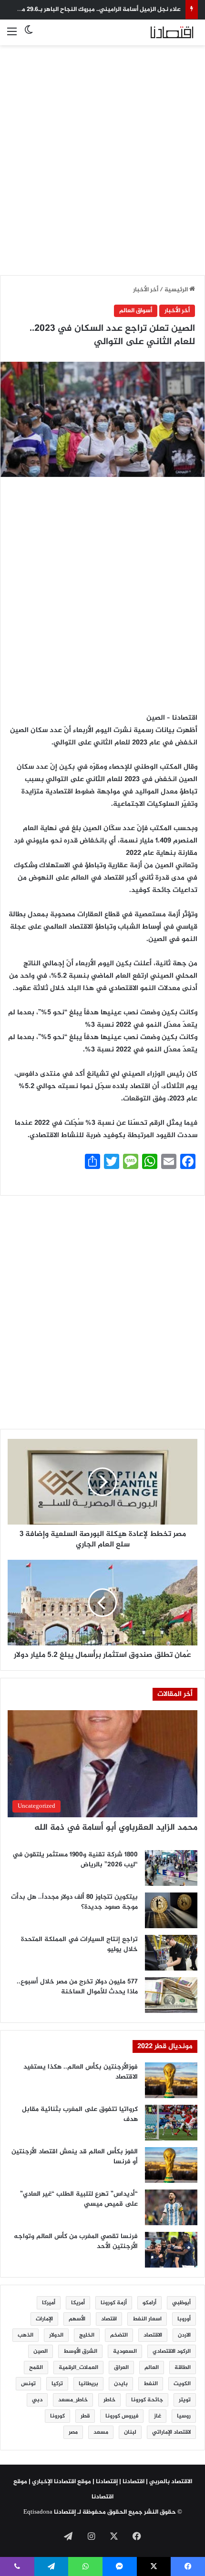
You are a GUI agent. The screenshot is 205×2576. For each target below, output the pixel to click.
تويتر (185, 2400)
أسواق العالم (136, 311)
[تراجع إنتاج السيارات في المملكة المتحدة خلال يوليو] (171, 1953)
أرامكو (149, 2303)
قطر (85, 2416)
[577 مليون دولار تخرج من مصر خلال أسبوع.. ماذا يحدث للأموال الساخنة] (171, 1995)
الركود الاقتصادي (172, 2351)
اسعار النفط (147, 2319)
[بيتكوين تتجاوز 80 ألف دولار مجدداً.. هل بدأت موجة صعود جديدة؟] (171, 1910)
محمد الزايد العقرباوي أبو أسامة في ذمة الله (116, 1828)
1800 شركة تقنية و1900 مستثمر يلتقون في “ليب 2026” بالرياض (75, 1860)
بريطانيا (88, 2384)
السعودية (125, 2351)
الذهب (26, 2335)
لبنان (130, 2432)
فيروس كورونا (122, 2416)
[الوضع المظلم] (29, 36)
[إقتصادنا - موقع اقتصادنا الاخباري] (160, 32)
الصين (41, 2351)
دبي (37, 2400)
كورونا (57, 2416)
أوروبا (184, 2319)
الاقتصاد (153, 2335)
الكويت (182, 2384)
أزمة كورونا (114, 2303)
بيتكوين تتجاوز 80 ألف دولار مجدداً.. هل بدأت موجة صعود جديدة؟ (74, 1902)
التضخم (119, 2335)
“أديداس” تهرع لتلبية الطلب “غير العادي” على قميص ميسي (79, 2199)
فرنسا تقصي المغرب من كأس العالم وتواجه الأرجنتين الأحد (76, 2241)
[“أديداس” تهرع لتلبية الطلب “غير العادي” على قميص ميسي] (171, 2207)
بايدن (121, 2384)
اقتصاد (109, 2319)
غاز (158, 2416)
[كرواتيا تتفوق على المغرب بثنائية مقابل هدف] (171, 2123)
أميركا (49, 2303)
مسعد (101, 2432)
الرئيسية (177, 290)
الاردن (184, 2335)
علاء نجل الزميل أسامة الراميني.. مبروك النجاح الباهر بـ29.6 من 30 (95, 10)
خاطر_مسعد (73, 2400)
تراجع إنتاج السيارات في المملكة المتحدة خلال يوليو (79, 1944)
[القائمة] (12, 36)
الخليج (87, 2335)
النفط (151, 2384)
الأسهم (77, 2319)
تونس (28, 2384)
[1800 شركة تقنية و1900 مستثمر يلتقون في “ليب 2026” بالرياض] (171, 1868)
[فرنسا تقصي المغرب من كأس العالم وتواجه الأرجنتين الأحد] (171, 2250)
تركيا (57, 2384)
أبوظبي (181, 2303)
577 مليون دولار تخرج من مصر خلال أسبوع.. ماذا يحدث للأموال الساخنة (77, 1987)
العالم (152, 2368)
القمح (36, 2368)
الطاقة (183, 2368)
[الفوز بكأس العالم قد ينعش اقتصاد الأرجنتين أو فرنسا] (171, 2165)
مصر (73, 2432)
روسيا (184, 2416)
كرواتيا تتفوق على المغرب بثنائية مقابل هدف (80, 2114)
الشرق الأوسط (80, 2351)
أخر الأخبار (146, 290)
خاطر (109, 2400)
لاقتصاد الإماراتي (171, 2432)
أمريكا (78, 2303)
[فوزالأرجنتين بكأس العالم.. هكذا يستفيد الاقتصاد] (171, 2080)
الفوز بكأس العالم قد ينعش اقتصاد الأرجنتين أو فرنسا (75, 2157)
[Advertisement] (102, 155)
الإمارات (44, 2319)
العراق (121, 2368)
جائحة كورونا (147, 2400)
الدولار (56, 2335)
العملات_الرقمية (78, 2368)
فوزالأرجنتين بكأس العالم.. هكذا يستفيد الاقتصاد (81, 2072)
